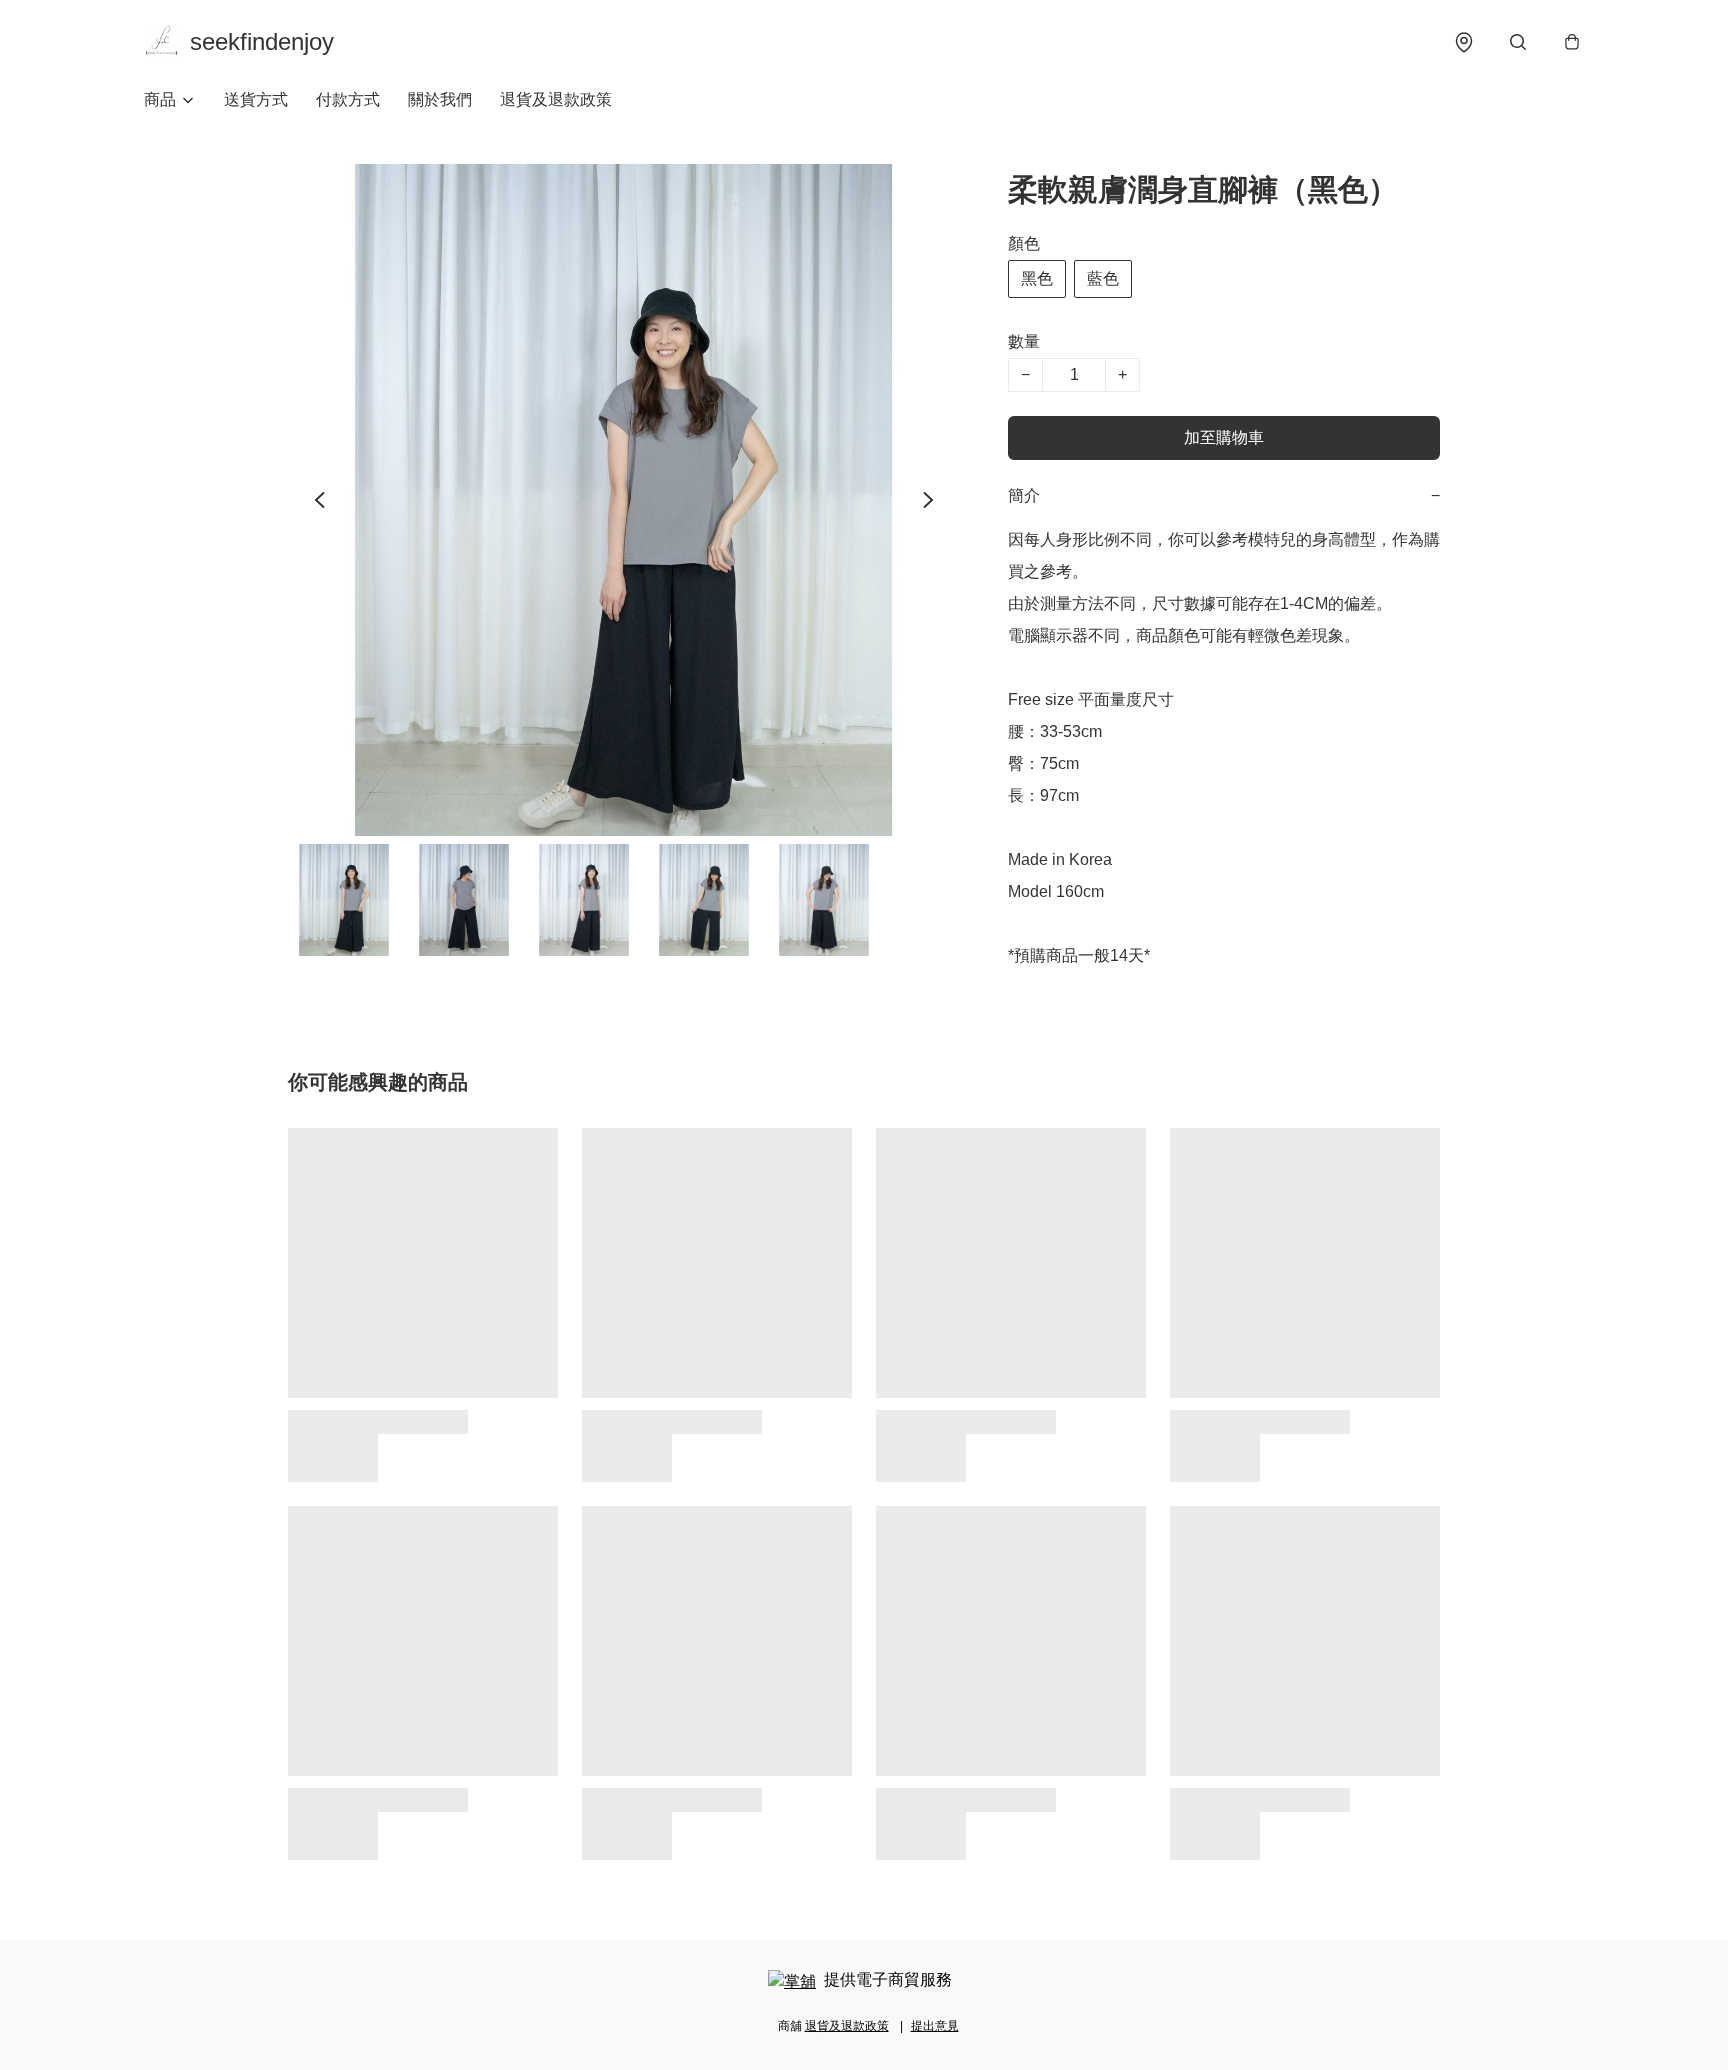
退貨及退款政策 (556, 99)
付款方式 (348, 99)
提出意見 (935, 2026)
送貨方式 (256, 99)
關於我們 (440, 99)
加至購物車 (1224, 437)
